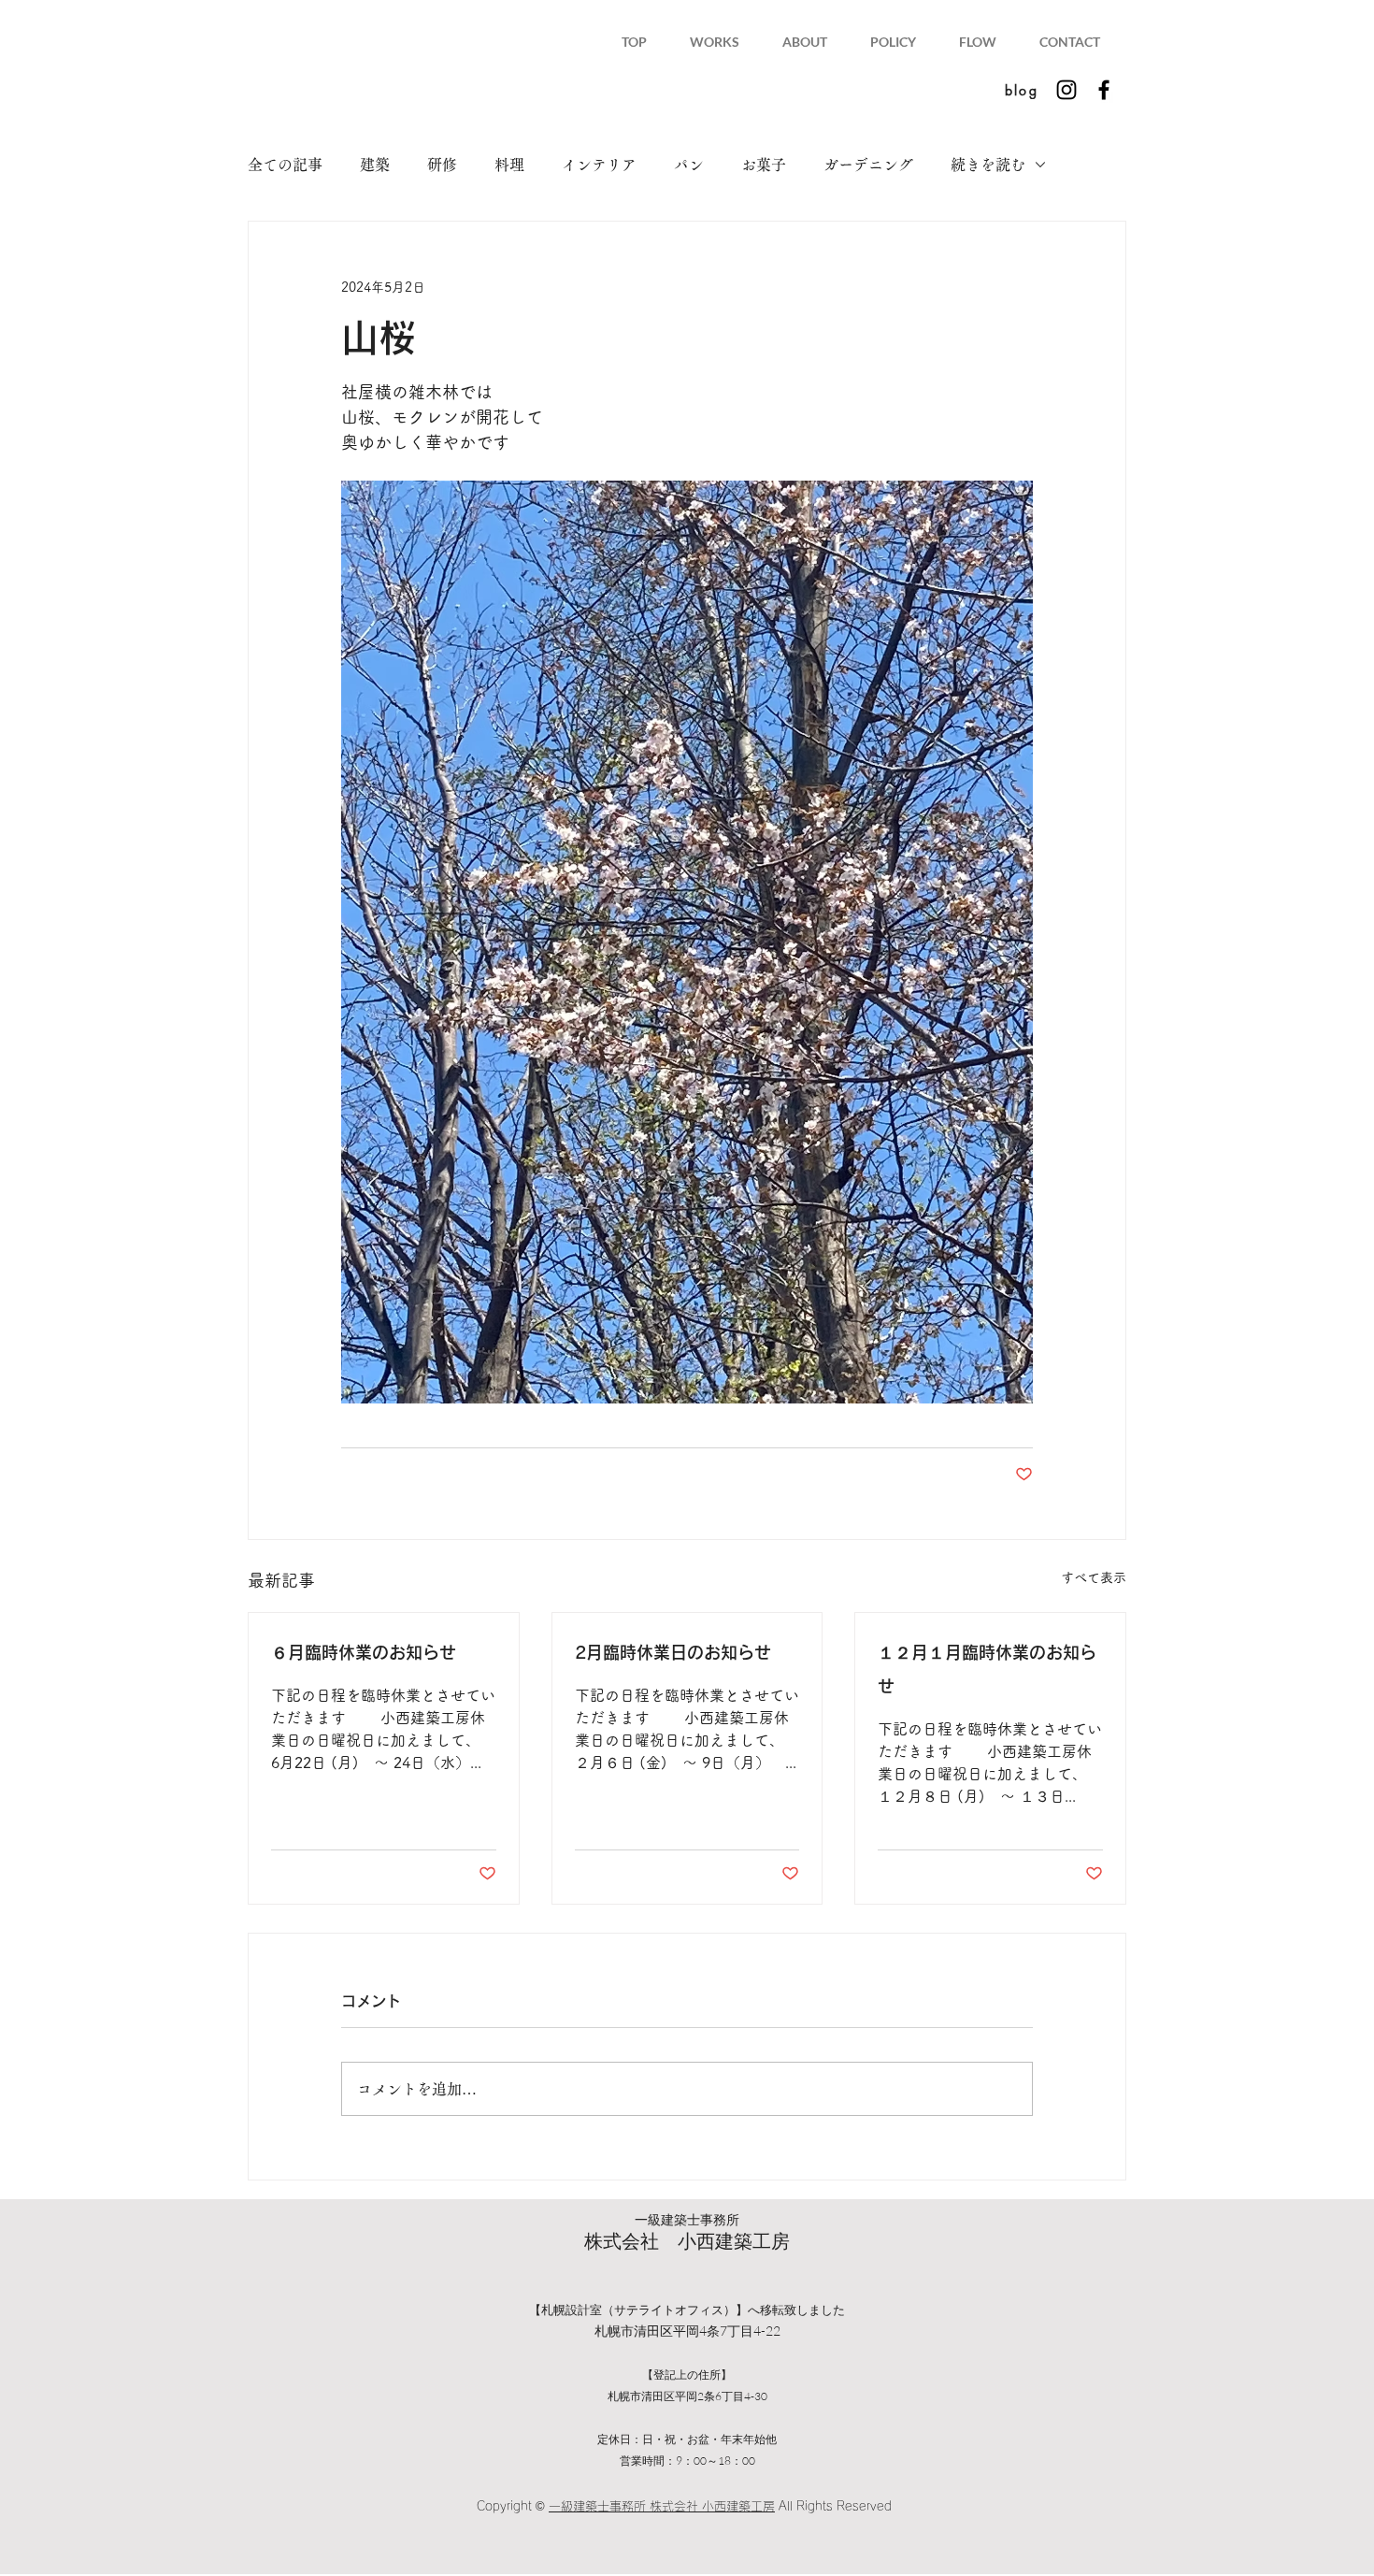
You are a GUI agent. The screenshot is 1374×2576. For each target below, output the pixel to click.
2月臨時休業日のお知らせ (673, 1652)
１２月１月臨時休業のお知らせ (987, 1669)
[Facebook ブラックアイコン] (1104, 90)
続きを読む (988, 165)
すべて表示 (1094, 1577)
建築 (375, 165)
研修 (442, 165)
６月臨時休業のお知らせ (364, 1652)
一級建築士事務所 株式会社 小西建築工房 (662, 2506)
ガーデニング (868, 165)
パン (689, 165)
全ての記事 (285, 165)
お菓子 (764, 165)
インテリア (599, 165)
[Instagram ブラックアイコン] (1066, 90)
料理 (509, 165)
